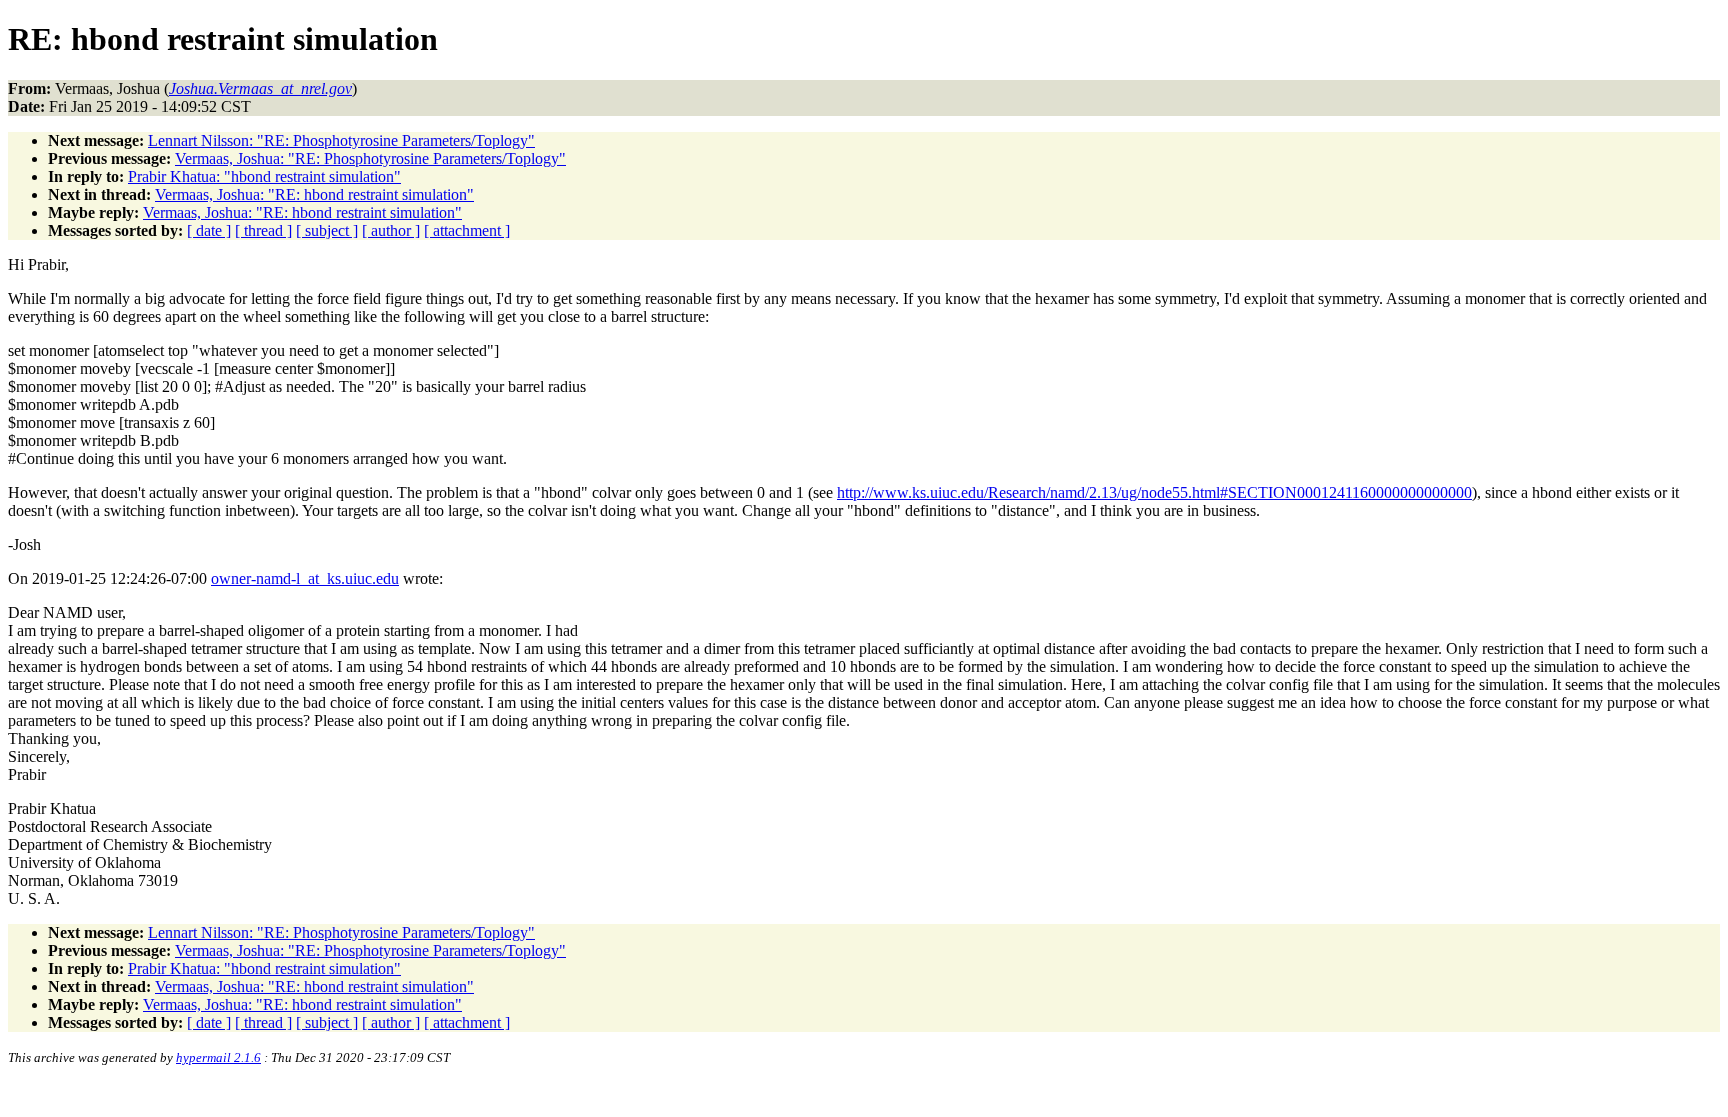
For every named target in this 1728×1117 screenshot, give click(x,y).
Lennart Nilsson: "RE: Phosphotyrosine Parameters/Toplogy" (341, 140)
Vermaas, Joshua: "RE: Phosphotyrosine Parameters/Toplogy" (370, 158)
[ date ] (209, 230)
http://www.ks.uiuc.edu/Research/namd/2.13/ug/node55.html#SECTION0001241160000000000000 (1154, 492)
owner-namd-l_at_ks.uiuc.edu (305, 578)
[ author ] (391, 230)
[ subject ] (327, 230)
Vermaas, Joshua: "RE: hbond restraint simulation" (314, 194)
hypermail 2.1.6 (218, 1057)
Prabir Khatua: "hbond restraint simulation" (264, 176)
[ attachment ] (467, 230)
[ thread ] (263, 230)
